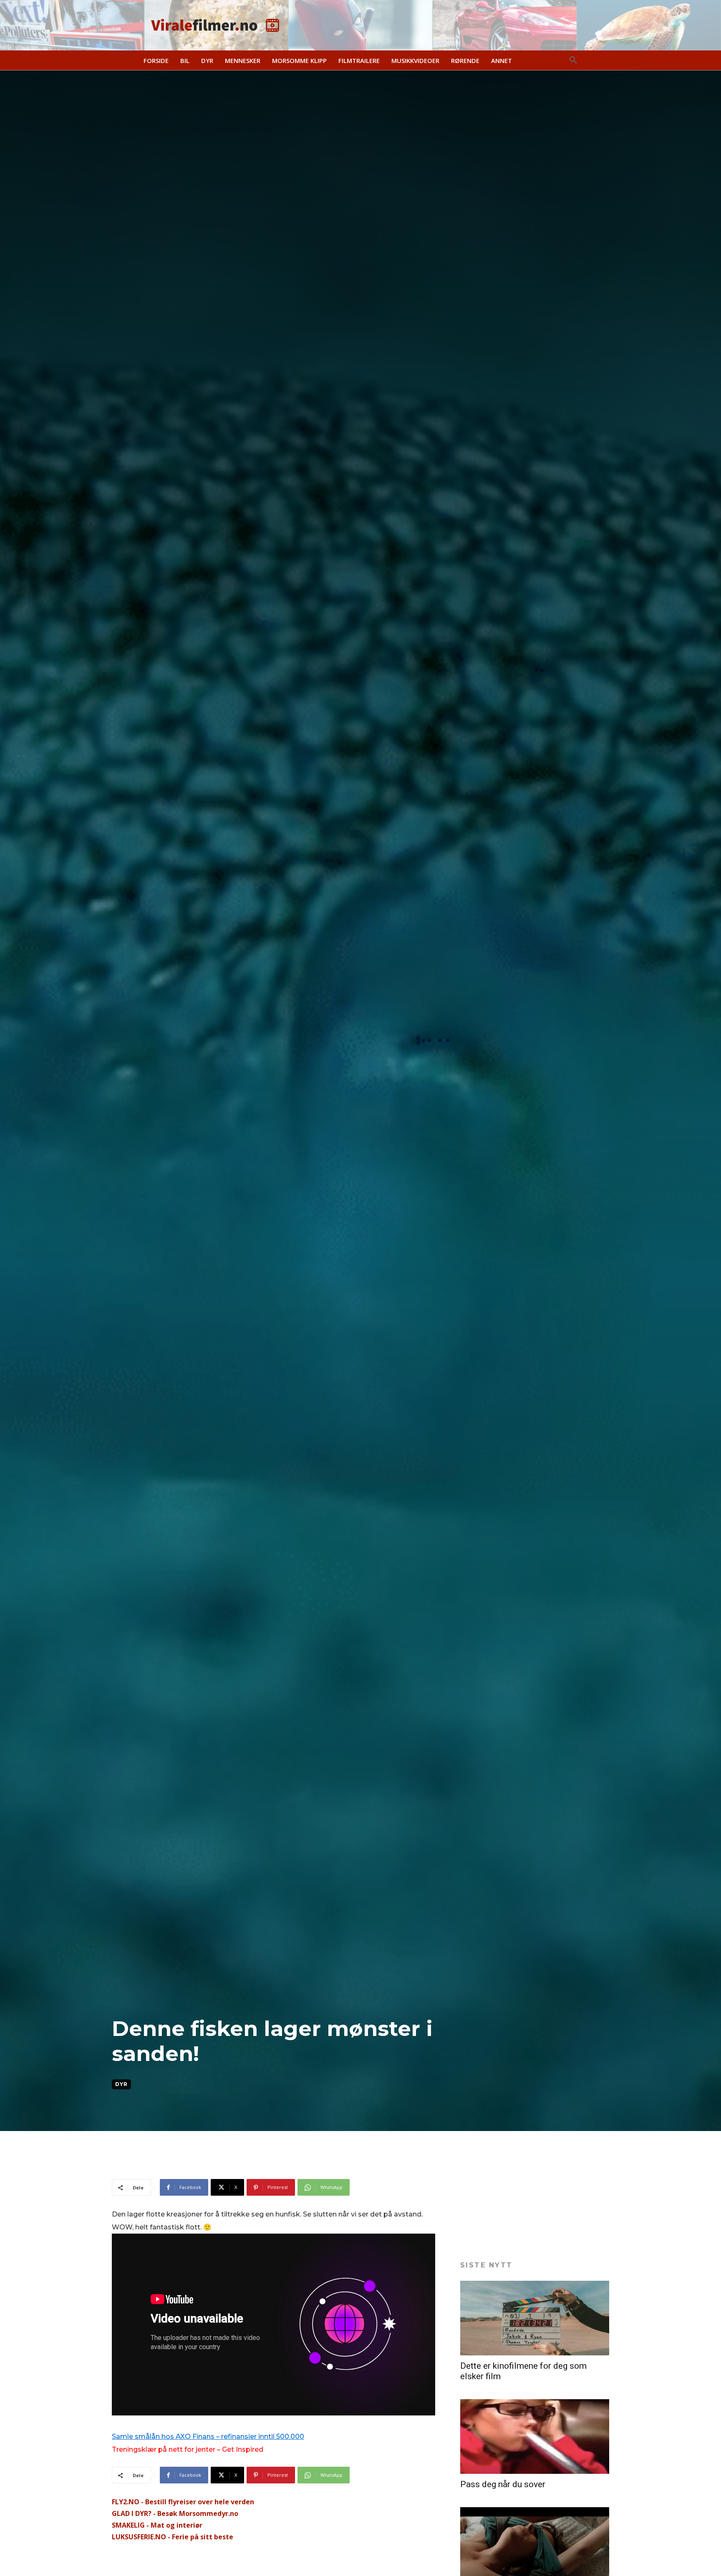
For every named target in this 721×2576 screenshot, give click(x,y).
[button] (573, 60)
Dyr (121, 2084)
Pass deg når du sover (503, 2484)
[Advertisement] (264, 2158)
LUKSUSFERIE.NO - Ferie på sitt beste (173, 2537)
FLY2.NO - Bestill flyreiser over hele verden (183, 2502)
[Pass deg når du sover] (535, 2437)
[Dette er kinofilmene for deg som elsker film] (535, 2318)
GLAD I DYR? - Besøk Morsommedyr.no (175, 2513)
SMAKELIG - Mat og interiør (157, 2525)
